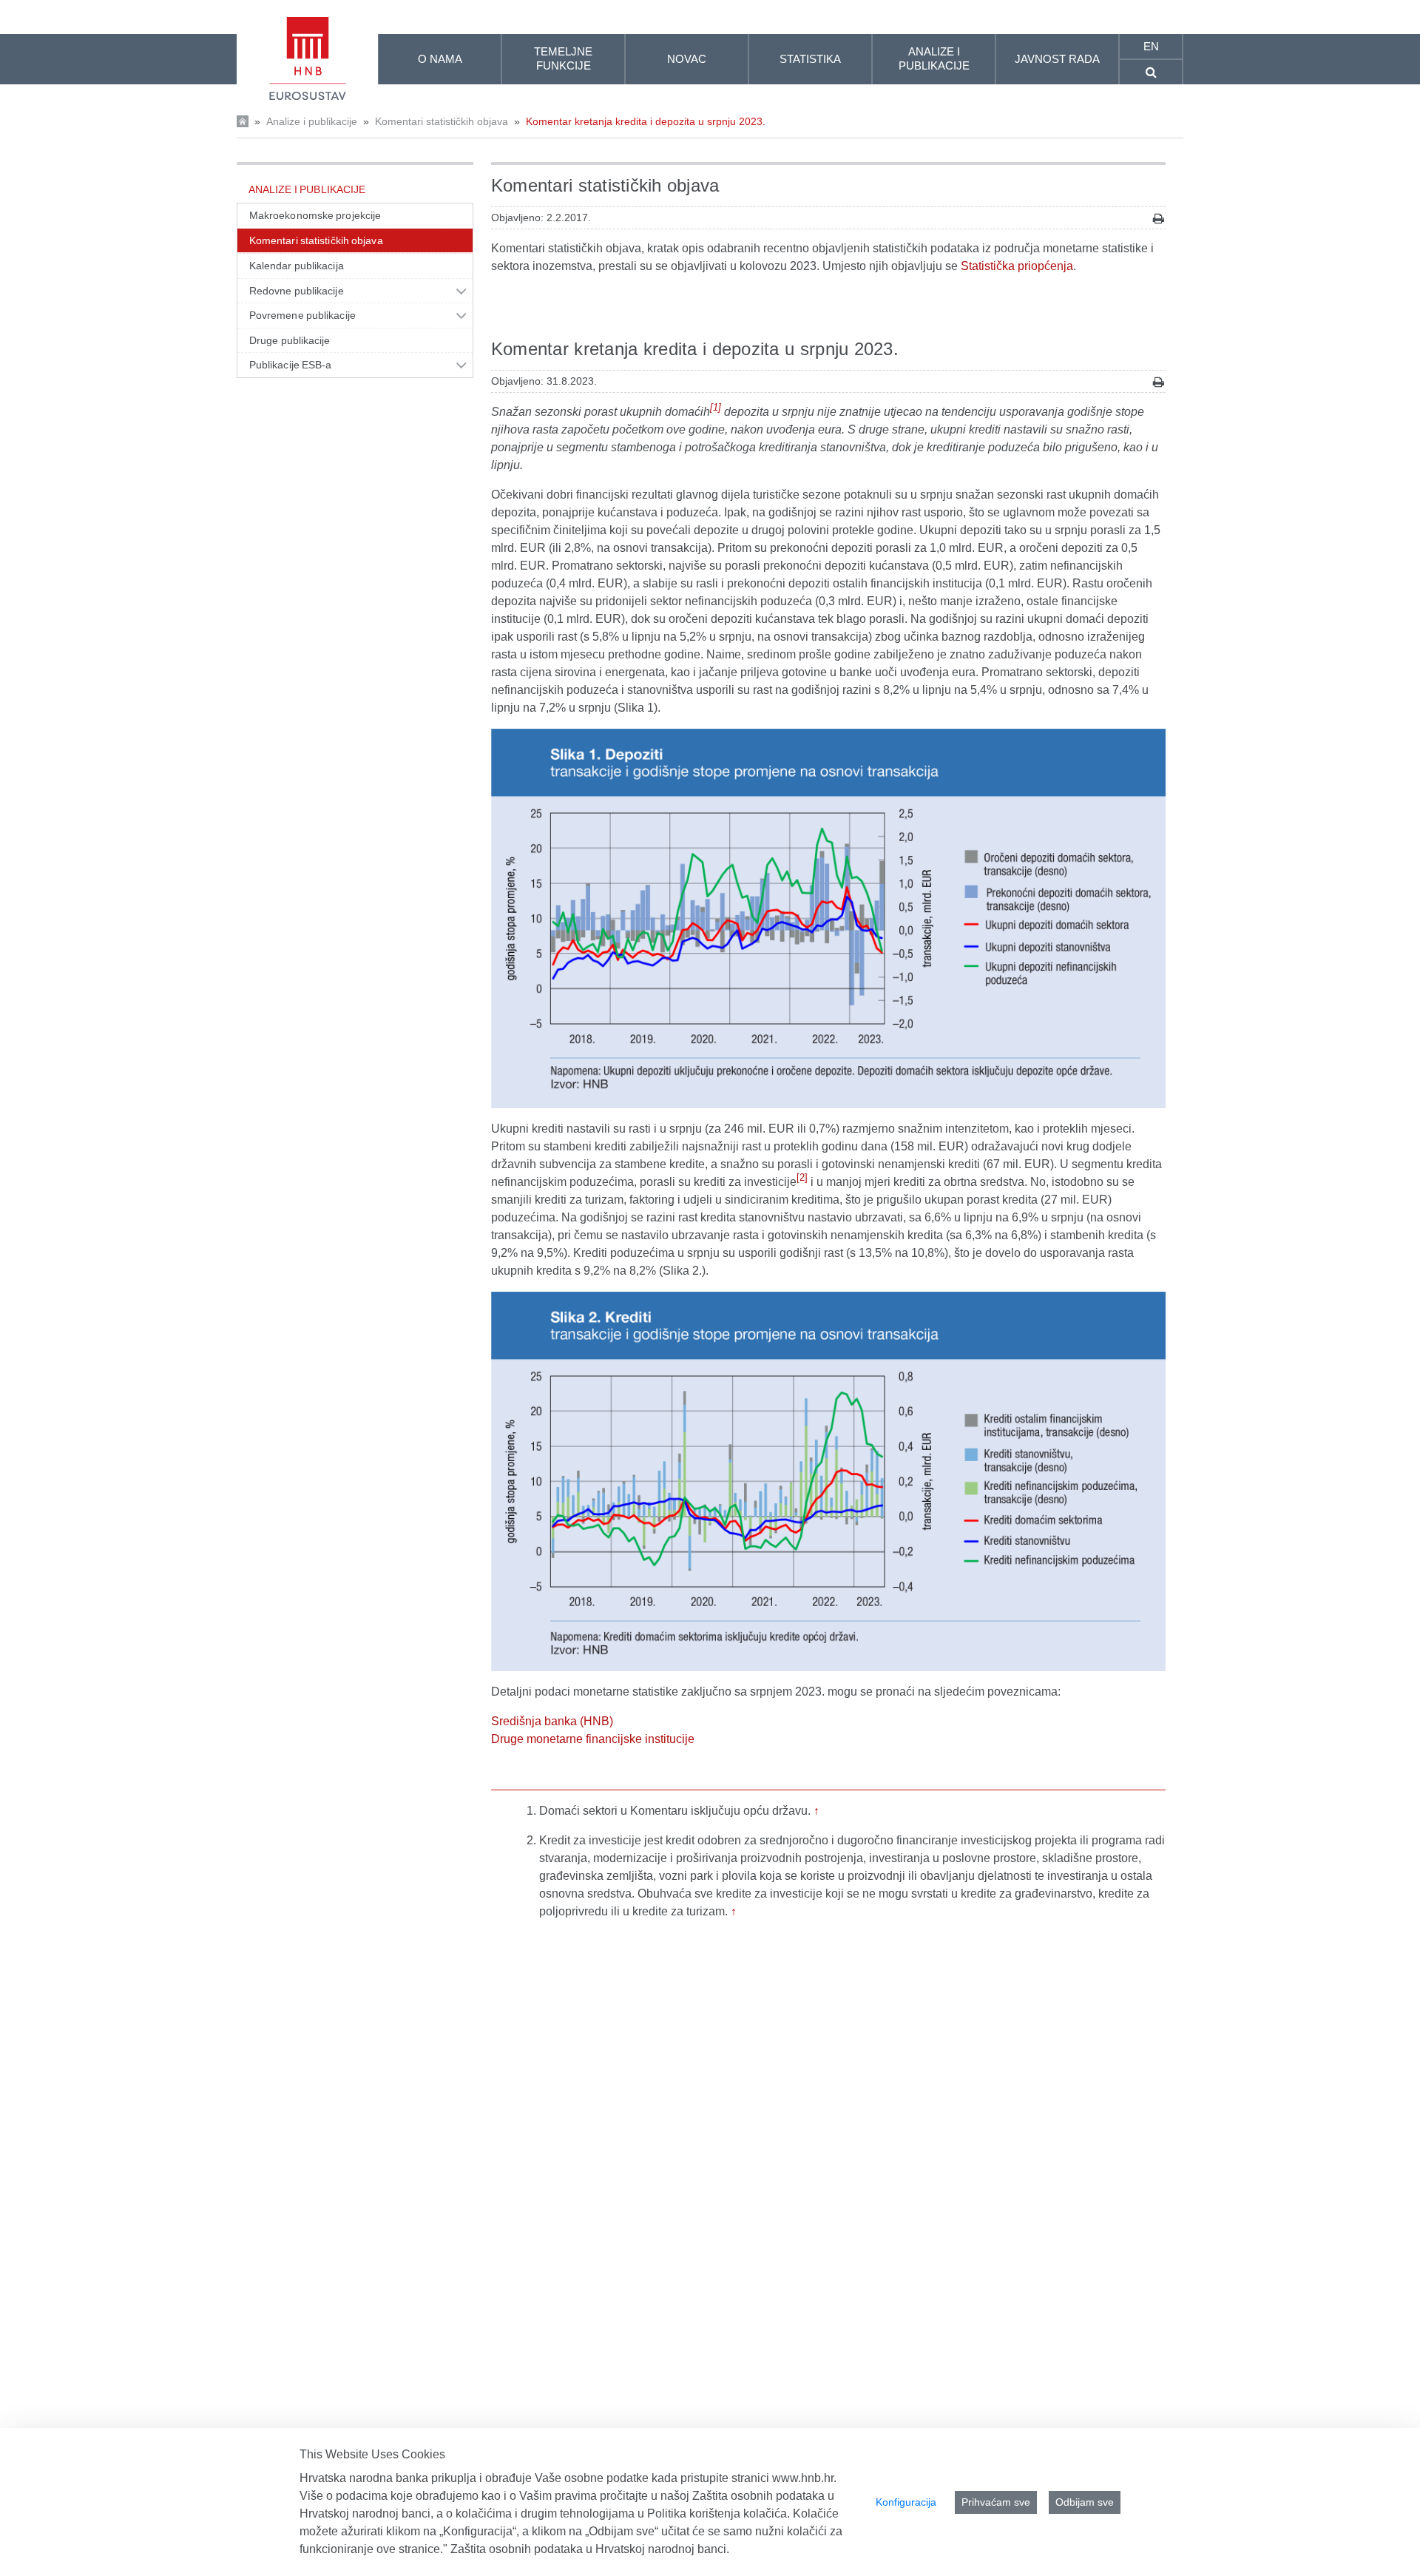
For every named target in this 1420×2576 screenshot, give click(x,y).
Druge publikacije (290, 340)
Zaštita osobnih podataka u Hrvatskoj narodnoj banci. (590, 2549)
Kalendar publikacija (297, 266)
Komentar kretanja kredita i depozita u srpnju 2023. (646, 121)
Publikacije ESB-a (291, 365)
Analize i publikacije (312, 121)
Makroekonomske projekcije (315, 215)
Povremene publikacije (302, 315)
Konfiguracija (906, 2502)
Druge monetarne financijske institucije (593, 1739)
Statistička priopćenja (1017, 266)
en (1151, 46)
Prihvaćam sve (996, 2502)
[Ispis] (1159, 219)
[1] (716, 407)
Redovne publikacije (297, 291)
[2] (802, 1177)
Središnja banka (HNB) (552, 1721)
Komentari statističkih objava (442, 121)
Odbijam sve (1085, 2502)
